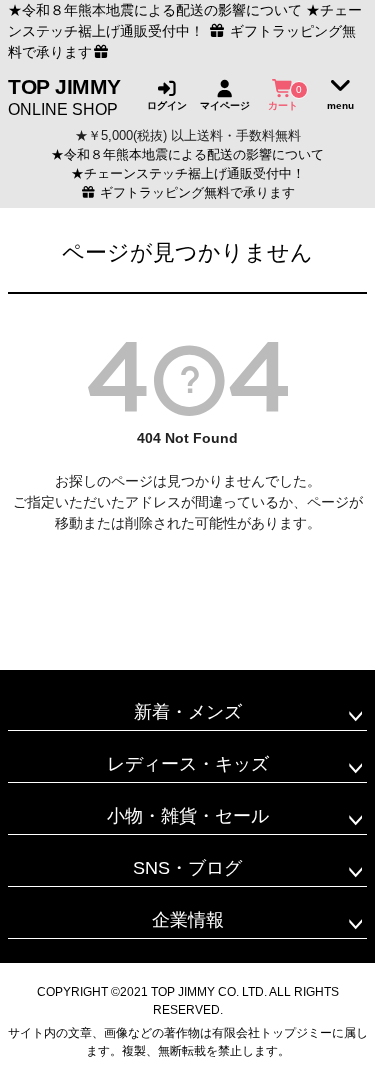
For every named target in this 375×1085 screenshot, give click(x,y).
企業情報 (188, 920)
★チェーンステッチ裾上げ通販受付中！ (188, 174)
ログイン (167, 105)
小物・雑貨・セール (188, 816)
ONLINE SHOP (64, 96)
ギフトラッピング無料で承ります (195, 193)
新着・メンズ (188, 712)
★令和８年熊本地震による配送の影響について (155, 10)
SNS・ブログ (187, 868)
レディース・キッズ (188, 764)
